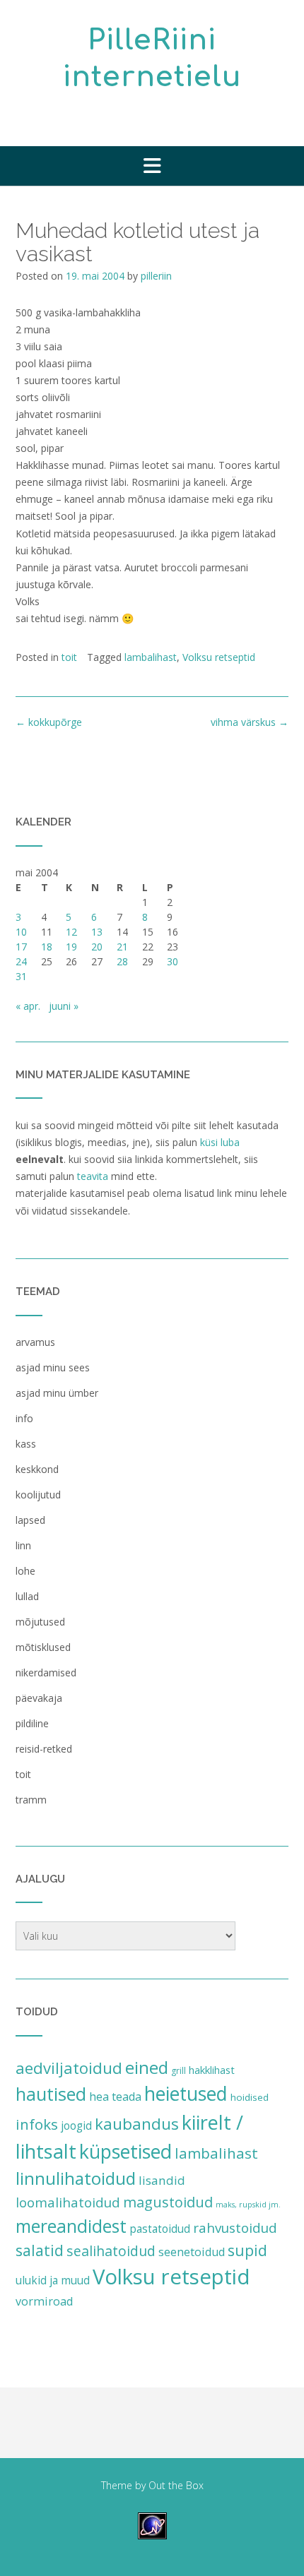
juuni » (64, 1006)
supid (247, 2250)
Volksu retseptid (219, 657)
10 (21, 932)
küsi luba (220, 1142)
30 (173, 961)
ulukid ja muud (53, 2280)
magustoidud (168, 2202)
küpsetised (125, 2151)
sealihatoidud (111, 2251)
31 (21, 976)
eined (147, 2067)
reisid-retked (44, 1749)
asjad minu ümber (57, 1393)
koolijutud (38, 1495)
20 (97, 947)
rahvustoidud (235, 2228)
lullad (27, 1596)
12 (71, 932)
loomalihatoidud (68, 2202)
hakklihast (212, 2070)
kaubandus (137, 2124)
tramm (31, 1800)
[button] (152, 166)
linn (23, 1545)
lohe (25, 1571)
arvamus (35, 1342)
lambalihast (151, 657)
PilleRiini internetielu (152, 59)
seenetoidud (192, 2252)
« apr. (28, 1006)
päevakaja (39, 1698)
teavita (93, 1176)
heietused (186, 2094)
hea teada (115, 2097)
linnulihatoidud (76, 2178)
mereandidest (71, 2226)
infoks (37, 2124)
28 (122, 961)
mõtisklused (43, 1647)
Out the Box (176, 2485)
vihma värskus (250, 722)
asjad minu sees (53, 1367)
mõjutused (40, 1622)
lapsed (30, 1520)
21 (122, 947)
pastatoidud (160, 2229)
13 (97, 932)
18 (47, 947)
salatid (40, 2250)
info (24, 1418)
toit (69, 657)
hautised (51, 2094)
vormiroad (44, 2301)
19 (71, 947)
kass (26, 1444)
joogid (76, 2125)
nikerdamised (46, 1672)
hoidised (250, 2097)
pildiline (32, 1723)
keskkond (37, 1469)
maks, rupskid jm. (248, 2205)
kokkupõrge (49, 722)
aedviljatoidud (69, 2068)
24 (21, 961)
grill (179, 2071)
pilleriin (156, 276)
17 (21, 947)
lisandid (162, 2180)
